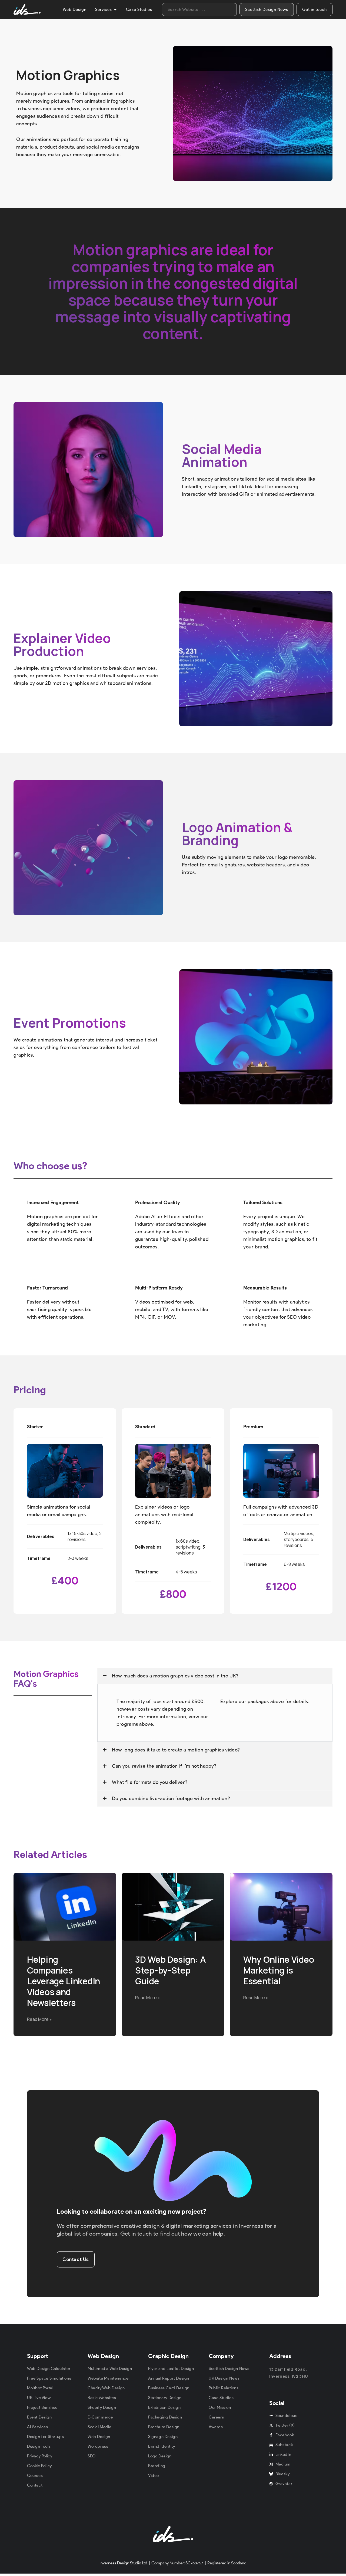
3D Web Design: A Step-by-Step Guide (170, 1970)
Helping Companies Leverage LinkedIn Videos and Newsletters (64, 1981)
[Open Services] (115, 10)
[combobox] (199, 9)
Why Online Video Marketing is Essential (279, 1970)
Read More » (39, 2019)
